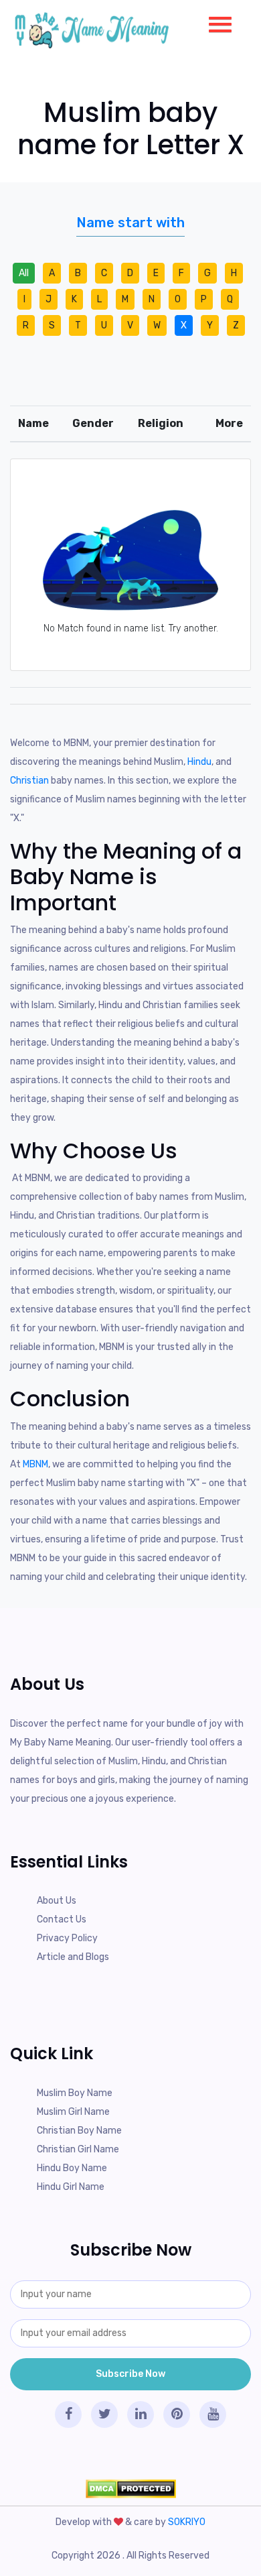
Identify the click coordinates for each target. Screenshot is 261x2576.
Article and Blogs (73, 1957)
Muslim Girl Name (73, 2112)
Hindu (199, 762)
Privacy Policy (67, 1938)
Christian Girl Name (78, 2149)
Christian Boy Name (79, 2131)
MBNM (35, 1464)
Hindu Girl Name (71, 2187)
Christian (29, 781)
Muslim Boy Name (75, 2093)
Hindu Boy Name (72, 2168)
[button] (215, 21)
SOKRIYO (187, 2522)
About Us (57, 1901)
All (24, 273)
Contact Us (62, 1919)
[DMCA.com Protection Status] (130, 2489)
